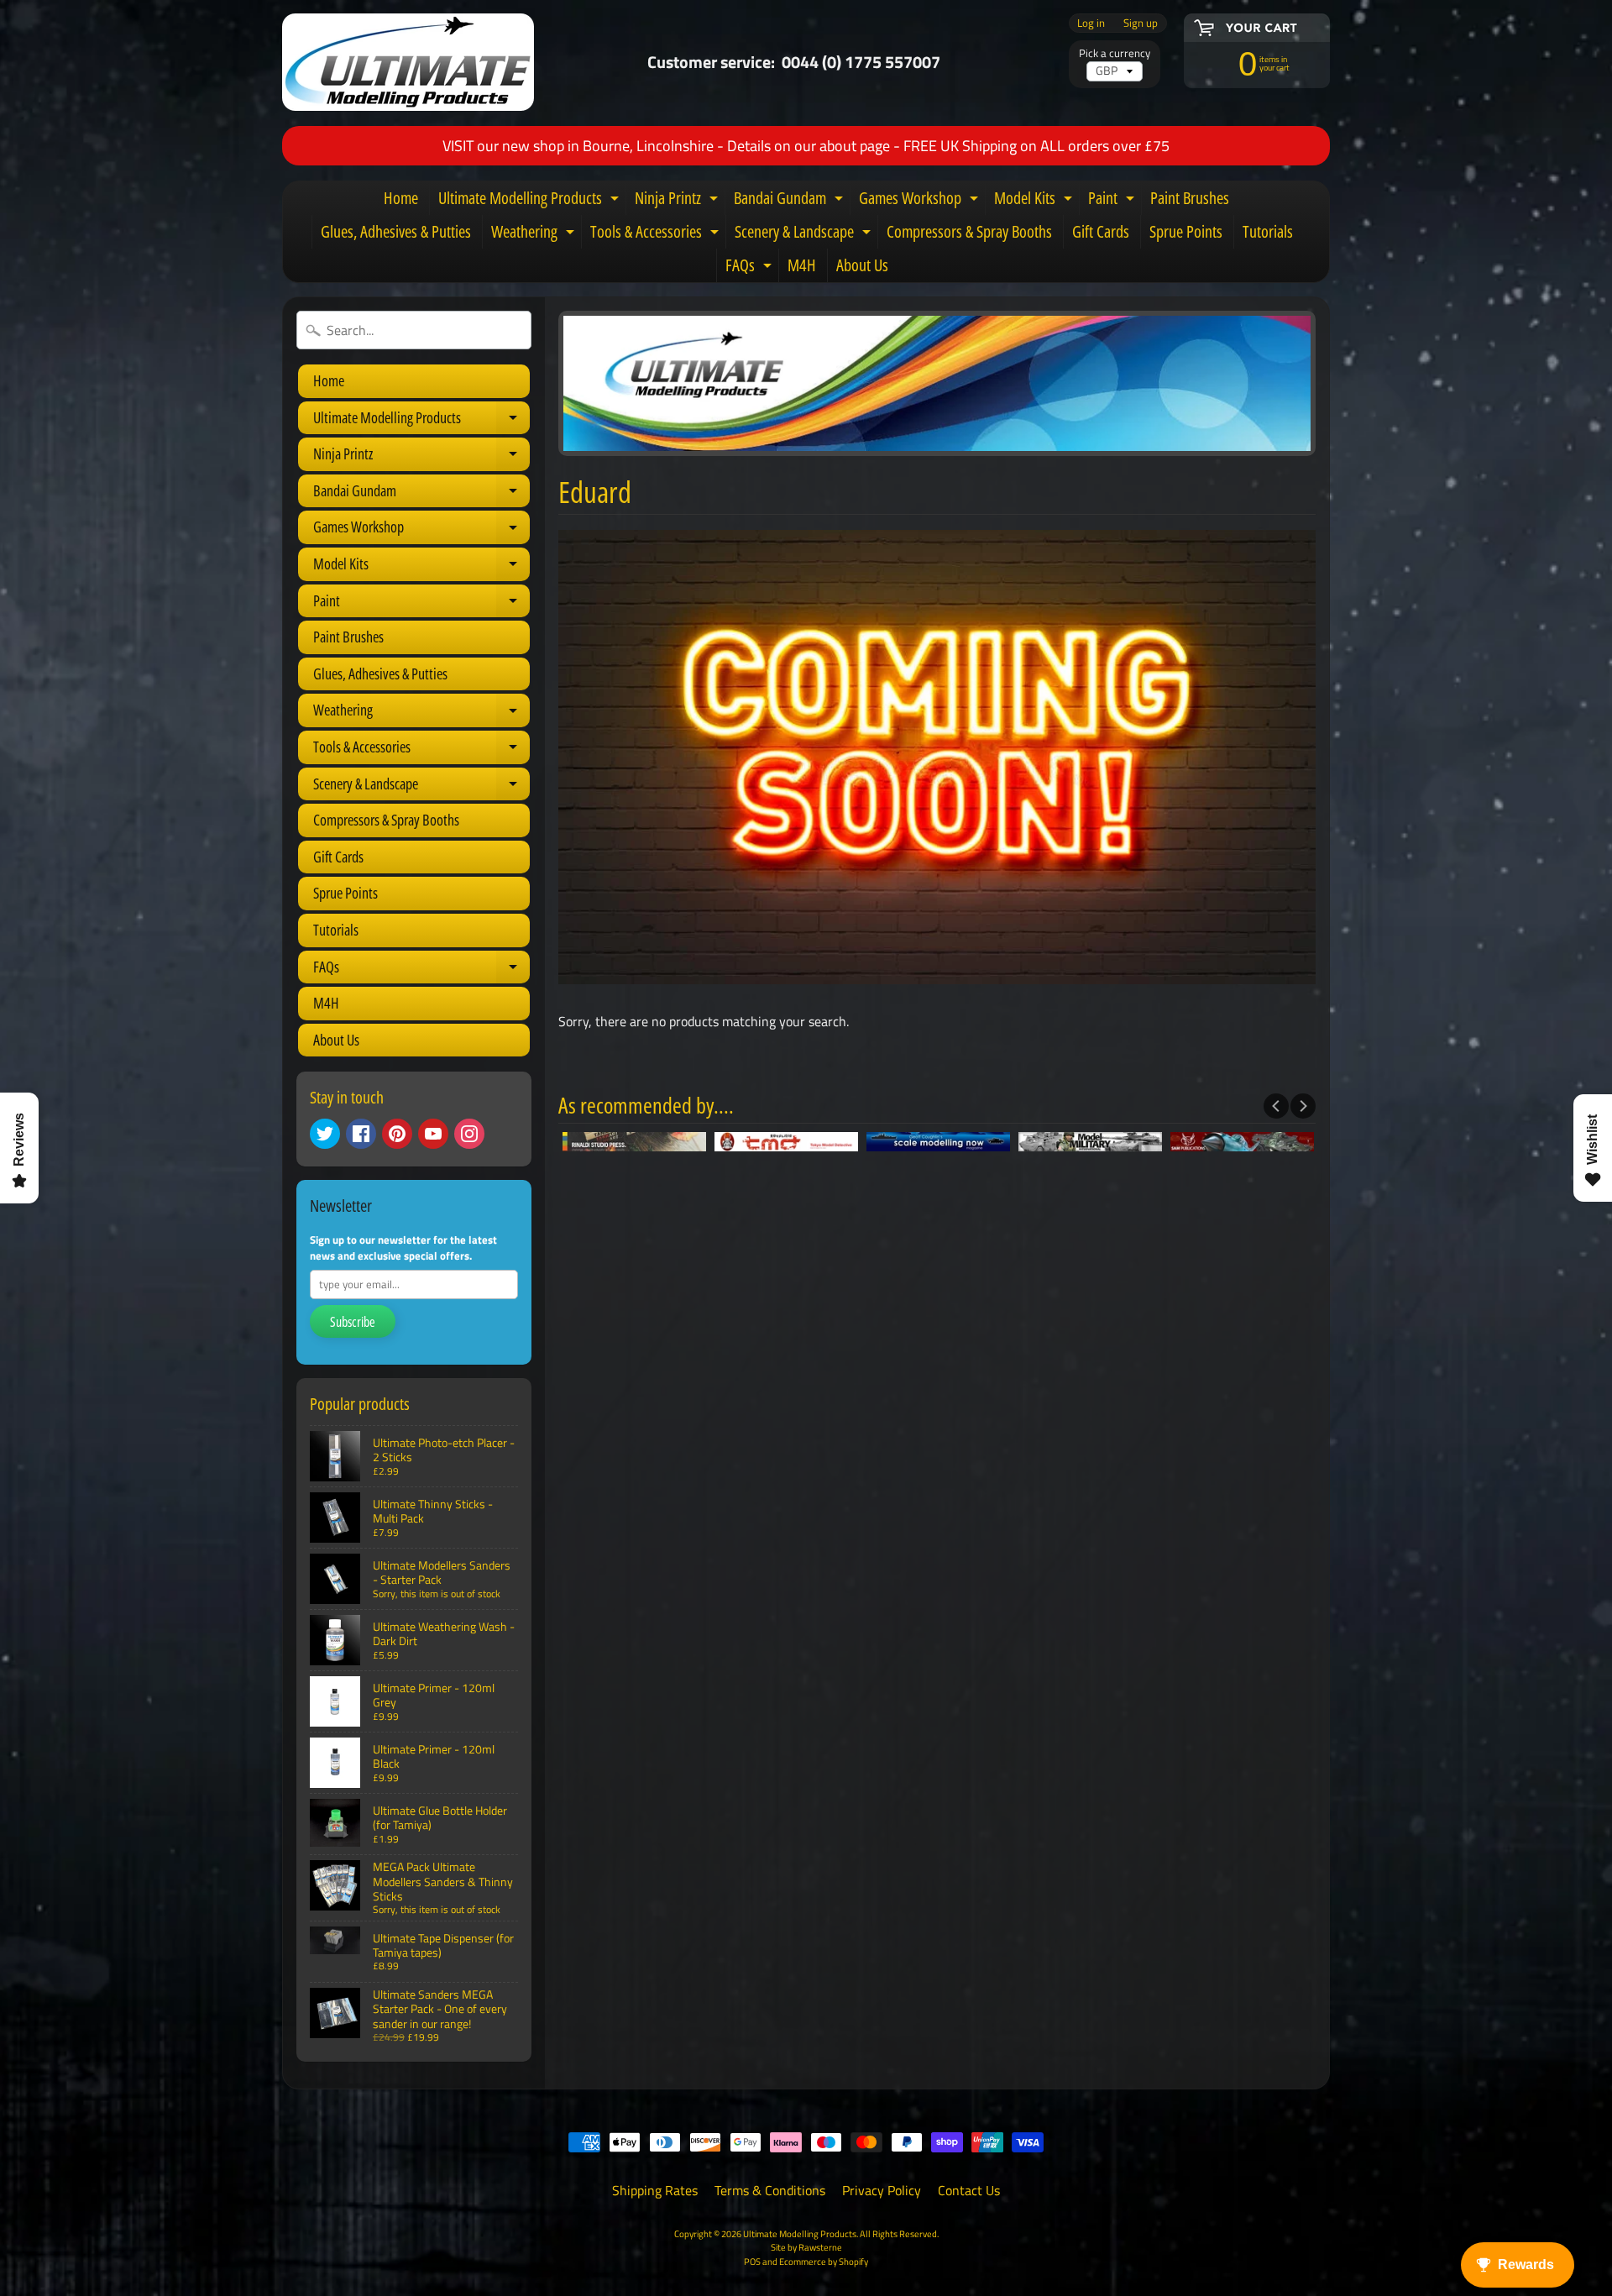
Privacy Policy (882, 2190)
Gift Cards (1101, 231)
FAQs (751, 268)
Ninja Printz (678, 201)
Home (401, 198)
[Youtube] (433, 1134)
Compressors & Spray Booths (969, 231)
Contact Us (969, 2190)
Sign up (1141, 23)
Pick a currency (1115, 53)
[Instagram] (469, 1134)
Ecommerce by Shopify (824, 2261)
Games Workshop (921, 201)
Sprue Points (1186, 231)
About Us (862, 265)
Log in (1091, 23)
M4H (802, 265)
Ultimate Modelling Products (531, 201)
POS (752, 2261)
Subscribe (353, 1322)
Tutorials (1268, 231)
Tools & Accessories (657, 234)
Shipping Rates (655, 2190)
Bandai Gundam (790, 201)
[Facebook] (361, 1134)
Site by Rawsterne (806, 2247)
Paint (1113, 201)
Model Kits (1035, 201)
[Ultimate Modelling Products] (408, 62)
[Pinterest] (397, 1134)
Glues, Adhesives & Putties (396, 231)
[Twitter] (325, 1134)
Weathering (535, 234)
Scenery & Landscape (805, 234)
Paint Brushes (1190, 198)
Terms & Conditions (770, 2190)
